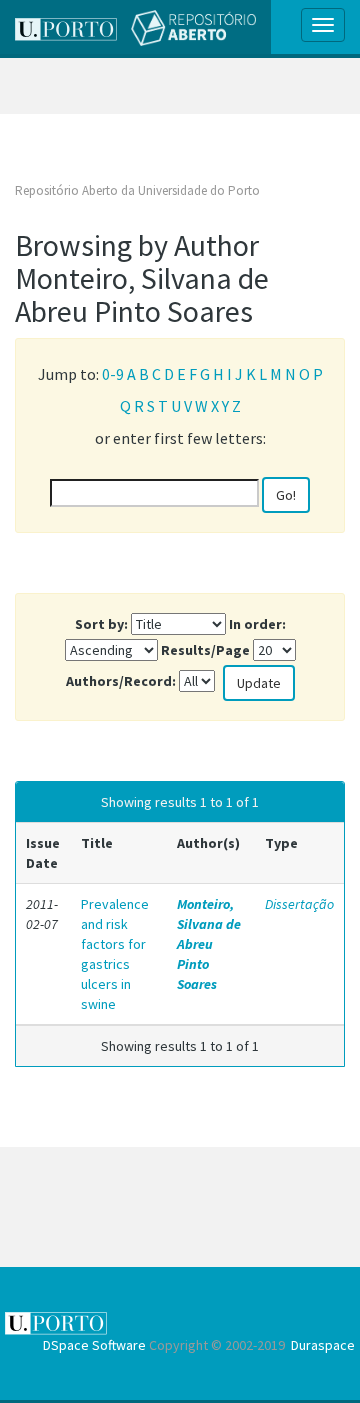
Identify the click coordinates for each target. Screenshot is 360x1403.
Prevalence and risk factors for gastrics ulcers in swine (115, 954)
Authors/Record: (121, 681)
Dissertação (299, 904)
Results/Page (205, 650)
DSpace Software (94, 1345)
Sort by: (101, 624)
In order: (257, 624)
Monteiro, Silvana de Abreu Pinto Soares (209, 944)
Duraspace (323, 1345)
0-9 (113, 374)
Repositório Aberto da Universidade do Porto (137, 190)
